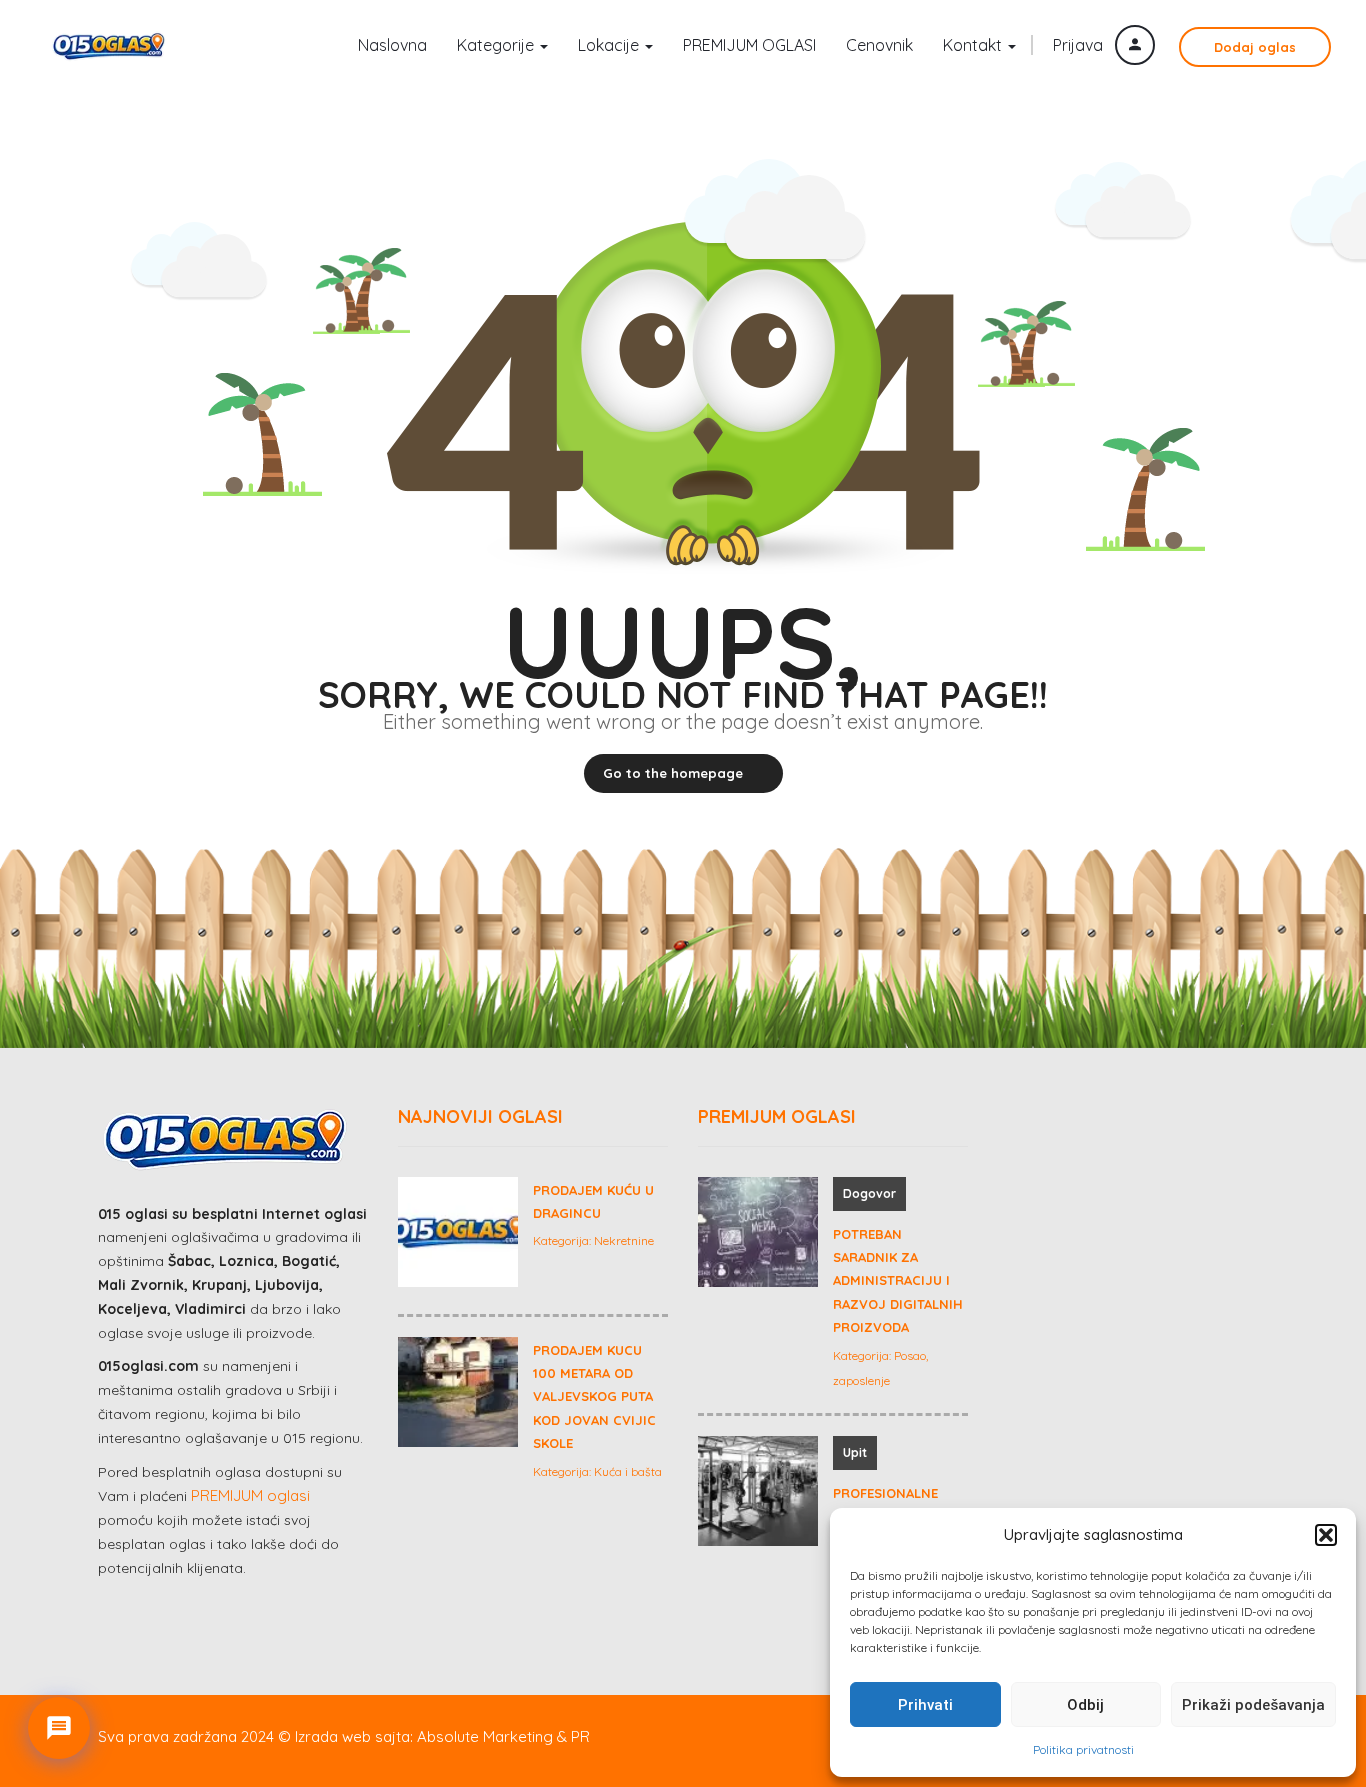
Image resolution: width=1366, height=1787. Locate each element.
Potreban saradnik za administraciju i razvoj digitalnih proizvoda (898, 1281)
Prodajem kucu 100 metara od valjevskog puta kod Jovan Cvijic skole (594, 1397)
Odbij (1085, 1705)
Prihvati (925, 1705)
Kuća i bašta (628, 1471)
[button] (1326, 1535)
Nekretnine (624, 1240)
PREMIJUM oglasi (250, 1495)
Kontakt (974, 45)
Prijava (1080, 45)
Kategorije (497, 45)
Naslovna (392, 45)
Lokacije (610, 45)
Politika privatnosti (1083, 1749)
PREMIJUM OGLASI (749, 45)
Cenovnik (879, 45)
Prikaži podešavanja (1253, 1705)
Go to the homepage (673, 773)
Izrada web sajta (352, 1736)
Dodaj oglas (1255, 47)
